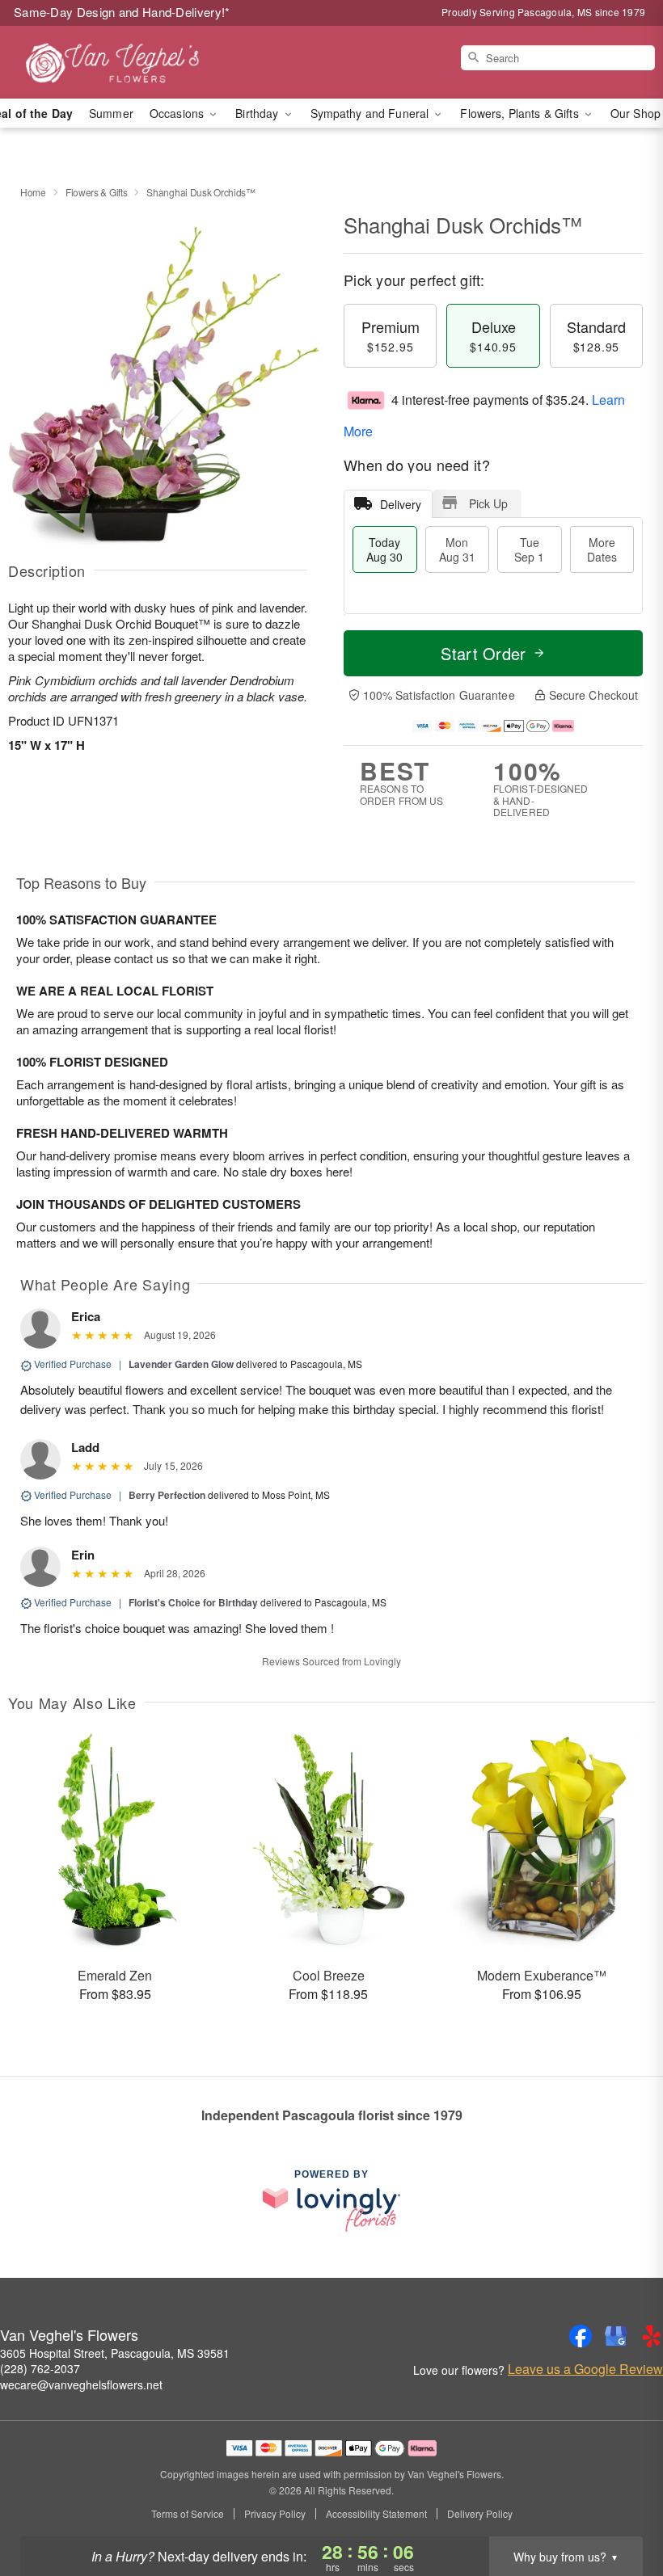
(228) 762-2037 (40, 2368)
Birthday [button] (258, 113)
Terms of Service (188, 2514)
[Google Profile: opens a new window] (616, 2336)
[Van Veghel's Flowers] (113, 62)
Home (33, 192)
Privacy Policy (275, 2514)
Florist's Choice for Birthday (193, 1602)
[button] (621, 2507)
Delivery (401, 504)
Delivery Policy (480, 2514)
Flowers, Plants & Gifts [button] (521, 113)
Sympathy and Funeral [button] (372, 113)
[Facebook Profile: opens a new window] (581, 2336)
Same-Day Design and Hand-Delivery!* (122, 12)
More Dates (602, 549)
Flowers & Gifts (97, 192)
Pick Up (488, 503)
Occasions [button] (178, 113)
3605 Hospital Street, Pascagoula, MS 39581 (115, 2353)
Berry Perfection (167, 1495)
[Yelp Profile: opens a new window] (652, 2336)
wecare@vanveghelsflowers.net (81, 2384)
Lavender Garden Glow (181, 1364)
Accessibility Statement (376, 2514)
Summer (111, 113)
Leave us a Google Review (585, 2369)
